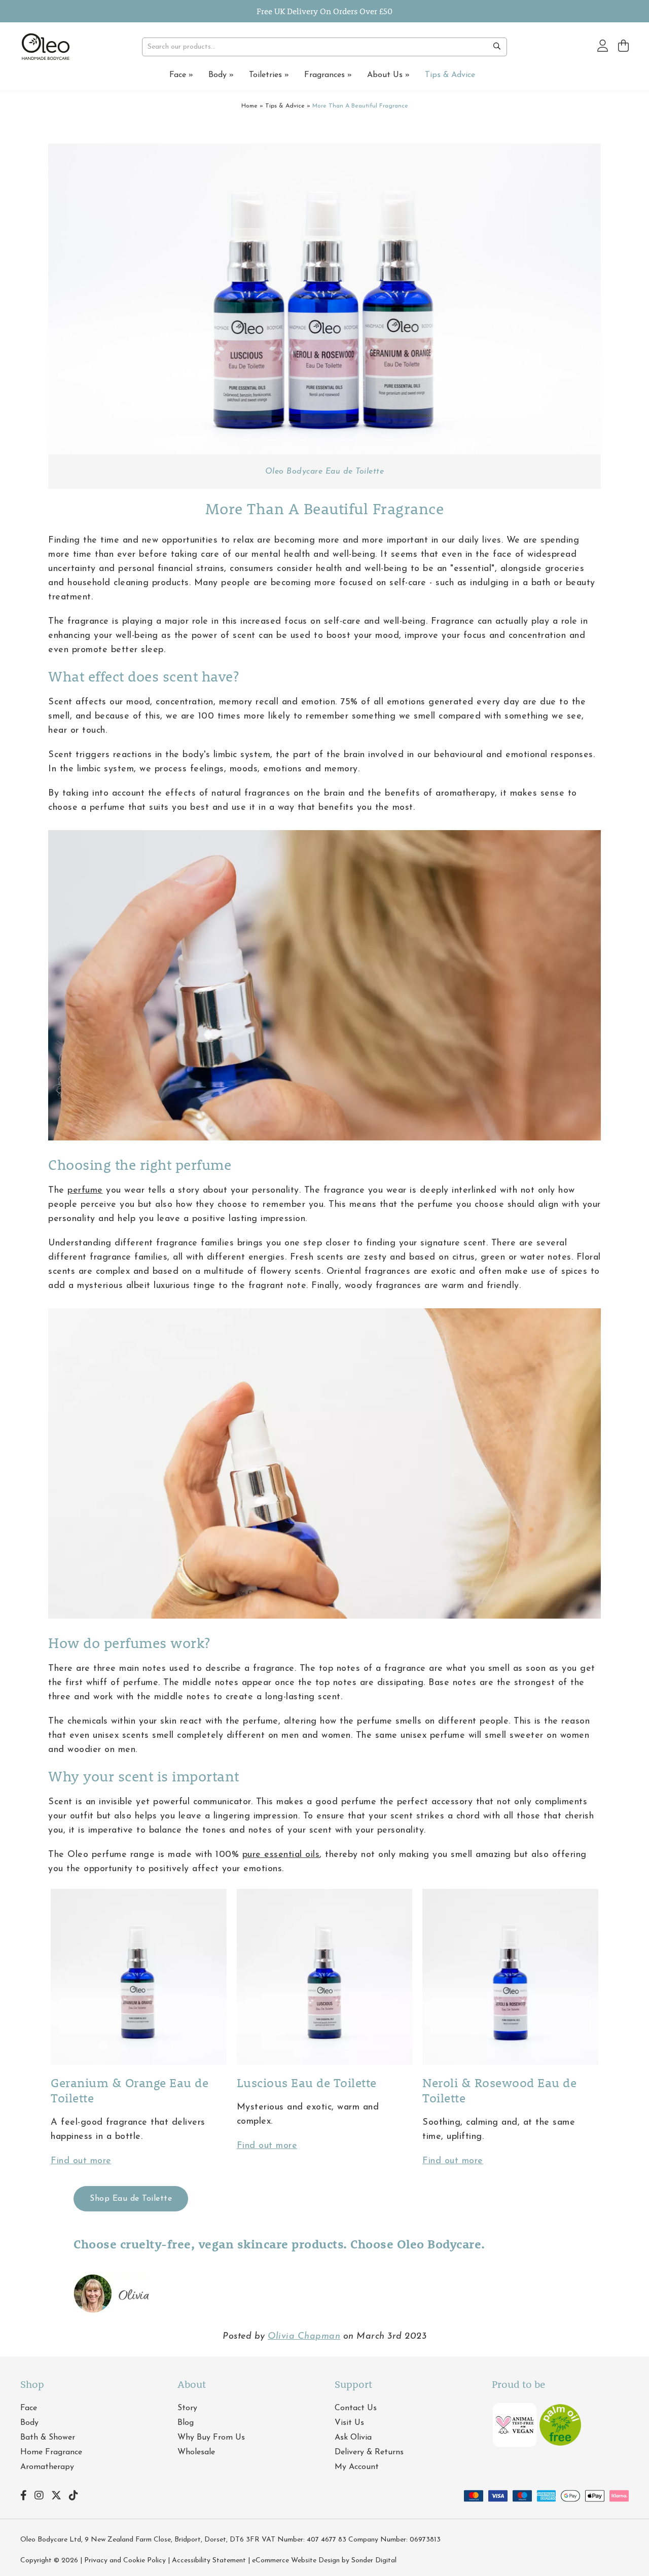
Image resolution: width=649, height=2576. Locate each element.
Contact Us (356, 2408)
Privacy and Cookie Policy (125, 2561)
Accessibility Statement (209, 2561)
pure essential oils (281, 1855)
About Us (388, 75)
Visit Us (349, 2423)
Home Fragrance (51, 2452)
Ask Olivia (353, 2438)
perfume (85, 1191)
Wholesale (196, 2452)
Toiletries (269, 75)
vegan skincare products (271, 2244)
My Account (357, 2467)
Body (221, 75)
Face (181, 75)
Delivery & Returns (369, 2452)
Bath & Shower (48, 2438)
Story (187, 2408)
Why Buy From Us (211, 2438)
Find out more (81, 2161)
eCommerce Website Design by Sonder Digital (324, 2561)
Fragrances (328, 75)
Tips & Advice (450, 75)
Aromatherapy (47, 2467)
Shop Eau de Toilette (131, 2199)
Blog (186, 2423)
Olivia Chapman (304, 2337)
